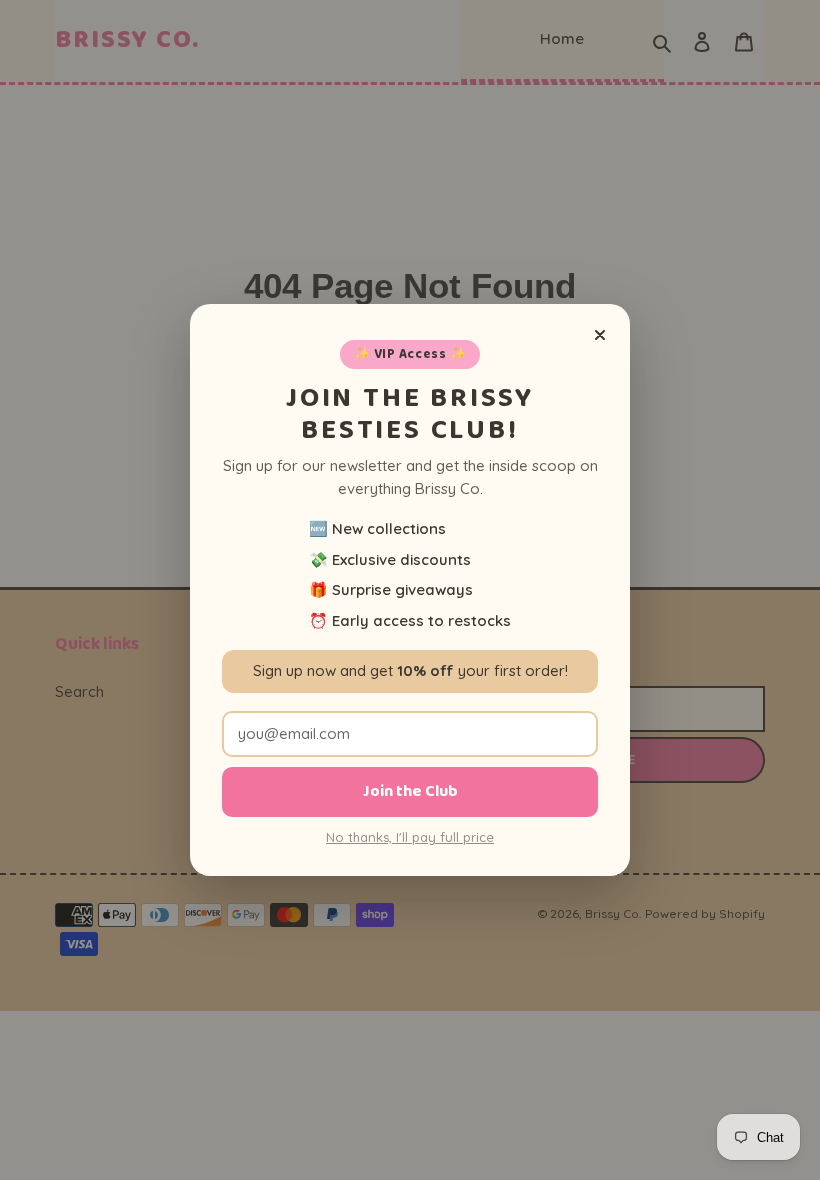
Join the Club (410, 791)
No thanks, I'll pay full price (410, 837)
